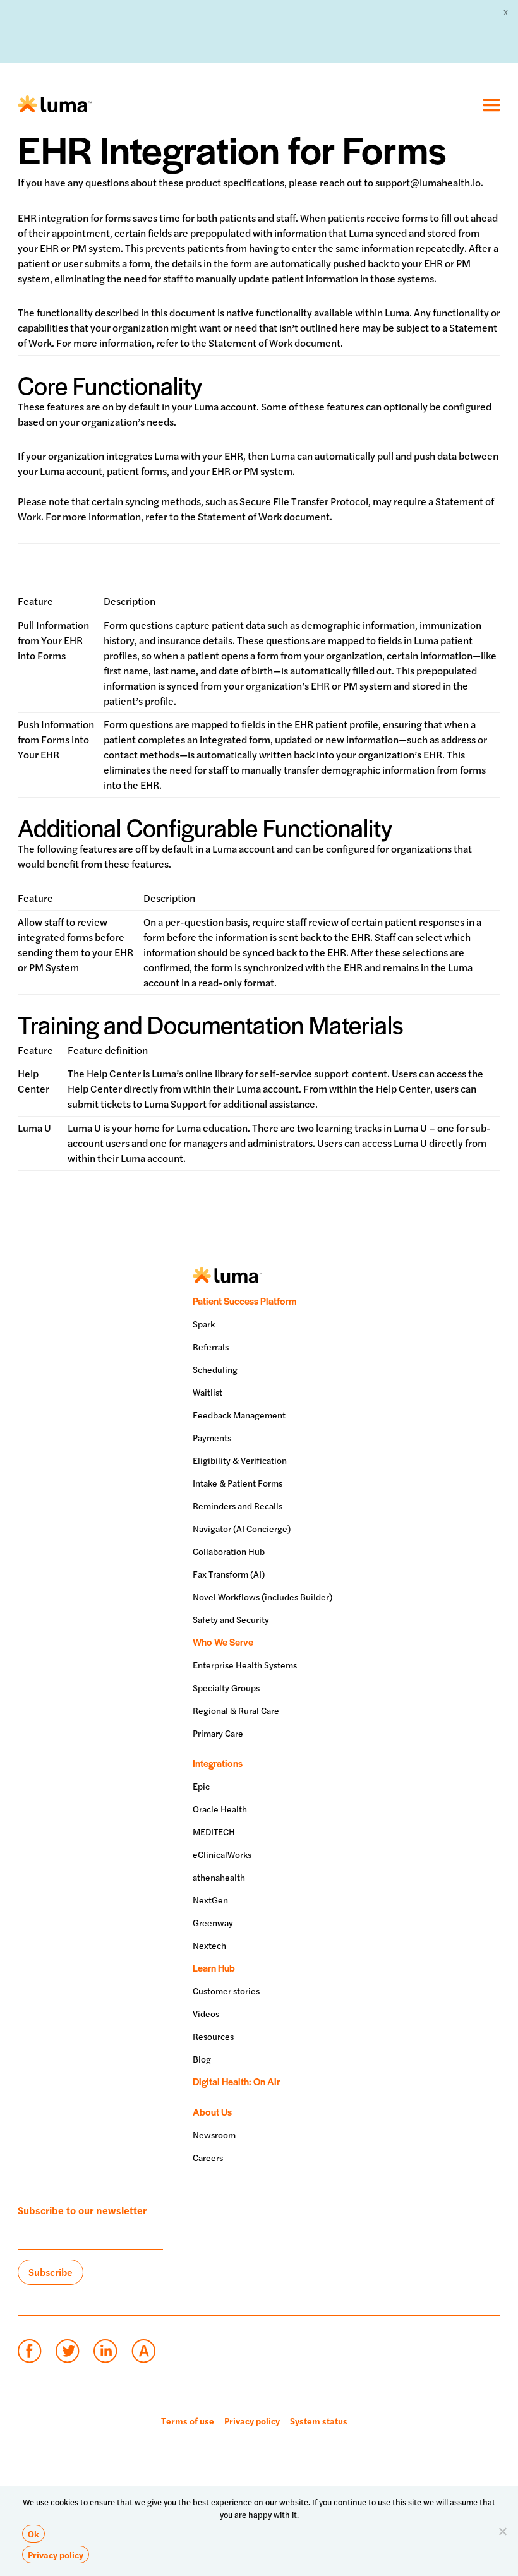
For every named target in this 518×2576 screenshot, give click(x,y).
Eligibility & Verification (240, 1460)
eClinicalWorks (222, 1854)
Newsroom (214, 2135)
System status (319, 2421)
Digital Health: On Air (236, 2081)
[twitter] (67, 2351)
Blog (202, 2059)
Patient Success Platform (244, 1301)
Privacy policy (252, 2421)
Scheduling (215, 1369)
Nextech (209, 1945)
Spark (204, 1324)
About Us (212, 2112)
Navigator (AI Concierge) (242, 1528)
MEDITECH (214, 1831)
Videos (206, 2013)
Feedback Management (239, 1415)
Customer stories (226, 1991)
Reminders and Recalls (238, 1506)
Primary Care (218, 1733)
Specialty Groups (226, 1687)
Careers (208, 2157)
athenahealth (219, 1877)
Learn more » (383, 31)
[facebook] (29, 2351)
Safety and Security (231, 1619)
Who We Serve (223, 1642)
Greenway (213, 1922)
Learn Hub (214, 1968)
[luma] (55, 105)
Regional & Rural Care (236, 1710)
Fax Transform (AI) (229, 1574)
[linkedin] (105, 2351)
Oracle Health (220, 1809)
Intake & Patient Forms (238, 1483)
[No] (502, 2531)
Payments (212, 1437)
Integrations (218, 1763)
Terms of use (188, 2421)
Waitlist (208, 1392)
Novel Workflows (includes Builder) (262, 1597)
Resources (213, 2036)
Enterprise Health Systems (245, 1665)
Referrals (211, 1346)
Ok (33, 2534)
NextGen (210, 1900)
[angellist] (143, 2351)
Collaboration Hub (229, 1551)
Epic (201, 1786)
